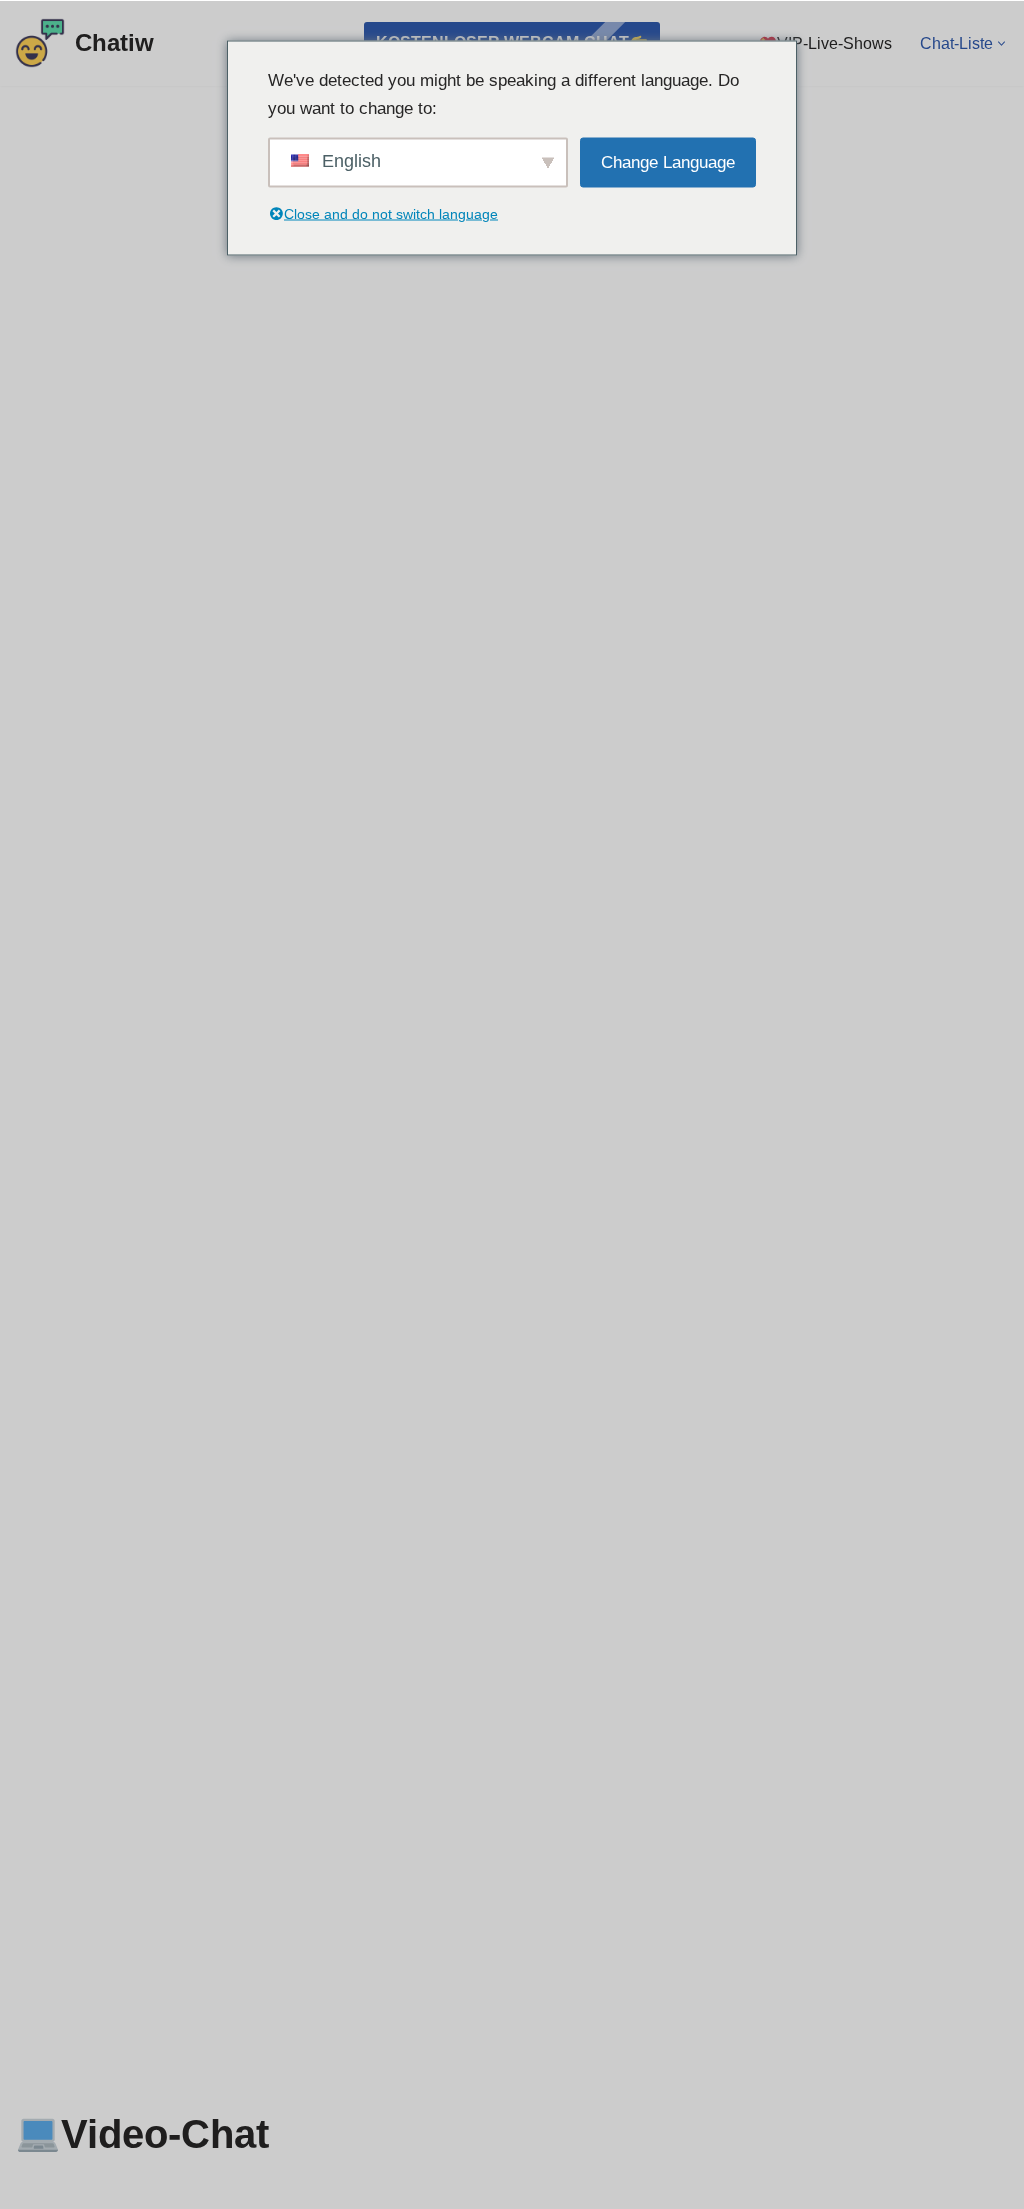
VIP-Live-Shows (834, 43)
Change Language (668, 161)
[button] (1001, 43)
